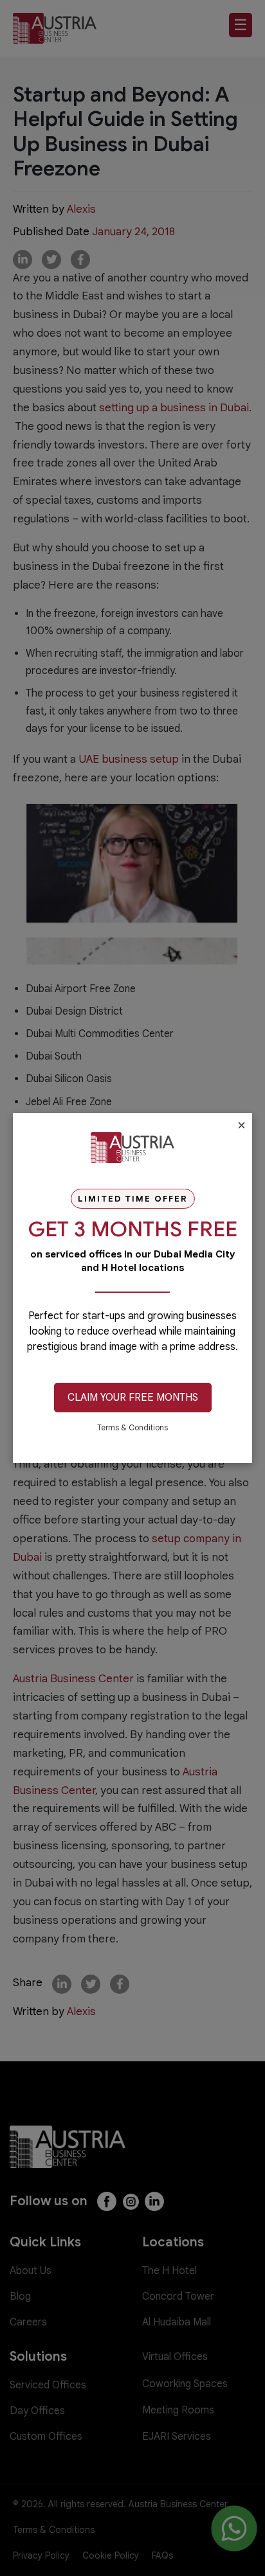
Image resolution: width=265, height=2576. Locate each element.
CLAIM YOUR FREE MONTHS (133, 1398)
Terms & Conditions (132, 1427)
